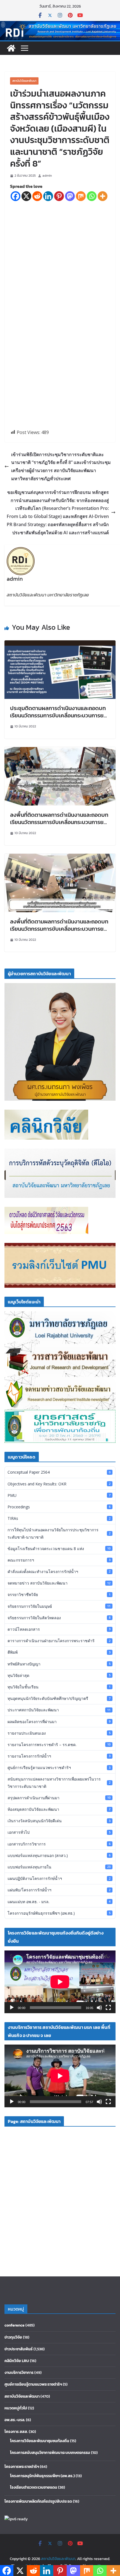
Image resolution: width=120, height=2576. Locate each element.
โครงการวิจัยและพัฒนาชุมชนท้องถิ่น (40, 2441)
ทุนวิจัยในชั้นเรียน (59, 1687)
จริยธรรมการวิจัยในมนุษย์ (59, 1606)
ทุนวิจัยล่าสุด (59, 1675)
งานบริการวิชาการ (19, 2373)
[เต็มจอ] (108, 2008)
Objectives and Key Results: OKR (59, 1484)
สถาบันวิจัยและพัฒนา (24, 81)
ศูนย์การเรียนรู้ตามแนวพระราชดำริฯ (59, 1768)
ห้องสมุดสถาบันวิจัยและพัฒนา (59, 1809)
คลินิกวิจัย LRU (17, 2361)
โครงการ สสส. (16, 2432)
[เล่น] (12, 2008)
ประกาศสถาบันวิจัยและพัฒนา (59, 1710)
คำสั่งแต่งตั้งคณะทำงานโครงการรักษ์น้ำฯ (59, 1572)
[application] (60, 1982)
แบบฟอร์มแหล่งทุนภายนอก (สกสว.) (59, 1855)
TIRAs (59, 1518)
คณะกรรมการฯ (59, 1560)
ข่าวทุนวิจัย (13, 2337)
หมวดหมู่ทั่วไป (16, 2408)
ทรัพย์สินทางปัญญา (59, 1664)
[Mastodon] (70, 196)
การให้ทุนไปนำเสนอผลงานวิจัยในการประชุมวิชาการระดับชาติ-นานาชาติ (59, 1533)
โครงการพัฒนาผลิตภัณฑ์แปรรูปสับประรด (38, 2501)
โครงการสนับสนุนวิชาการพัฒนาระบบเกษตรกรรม (50, 2453)
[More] (103, 196)
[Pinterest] (59, 196)
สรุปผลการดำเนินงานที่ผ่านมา (59, 1798)
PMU (59, 1495)
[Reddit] (37, 196)
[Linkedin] (48, 196)
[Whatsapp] (92, 196)
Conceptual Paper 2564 (59, 1472)
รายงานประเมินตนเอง (59, 1733)
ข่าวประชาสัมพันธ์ (19, 2349)
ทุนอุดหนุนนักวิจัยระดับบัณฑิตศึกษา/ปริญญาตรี (59, 1698)
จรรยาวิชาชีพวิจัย (59, 1594)
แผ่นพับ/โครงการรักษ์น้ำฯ (59, 1890)
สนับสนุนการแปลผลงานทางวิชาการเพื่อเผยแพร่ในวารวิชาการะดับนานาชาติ (59, 1782)
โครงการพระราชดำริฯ (22, 2467)
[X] (26, 196)
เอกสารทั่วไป (59, 1832)
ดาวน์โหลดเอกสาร (59, 1629)
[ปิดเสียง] (99, 2008)
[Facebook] (15, 196)
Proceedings (59, 1507)
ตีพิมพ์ (59, 1652)
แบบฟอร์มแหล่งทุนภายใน (59, 1867)
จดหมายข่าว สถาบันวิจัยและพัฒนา (59, 1583)
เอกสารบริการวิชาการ (59, 1844)
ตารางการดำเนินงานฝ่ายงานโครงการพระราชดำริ (59, 1641)
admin (47, 176)
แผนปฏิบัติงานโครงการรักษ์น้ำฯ (59, 1878)
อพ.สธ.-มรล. (15, 2420)
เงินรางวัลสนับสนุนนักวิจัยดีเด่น (59, 1821)
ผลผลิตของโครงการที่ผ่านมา (59, 1722)
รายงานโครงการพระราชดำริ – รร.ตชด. (59, 1745)
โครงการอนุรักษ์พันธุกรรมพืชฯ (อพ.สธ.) (59, 1913)
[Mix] (81, 196)
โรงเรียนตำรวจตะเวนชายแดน (34, 2487)
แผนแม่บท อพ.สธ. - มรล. (59, 1902)
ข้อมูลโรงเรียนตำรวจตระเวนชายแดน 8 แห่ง (59, 1549)
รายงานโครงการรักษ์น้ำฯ (59, 1756)
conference (15, 2325)
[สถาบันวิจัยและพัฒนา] (60, 25)
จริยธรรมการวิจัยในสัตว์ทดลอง (59, 1618)
